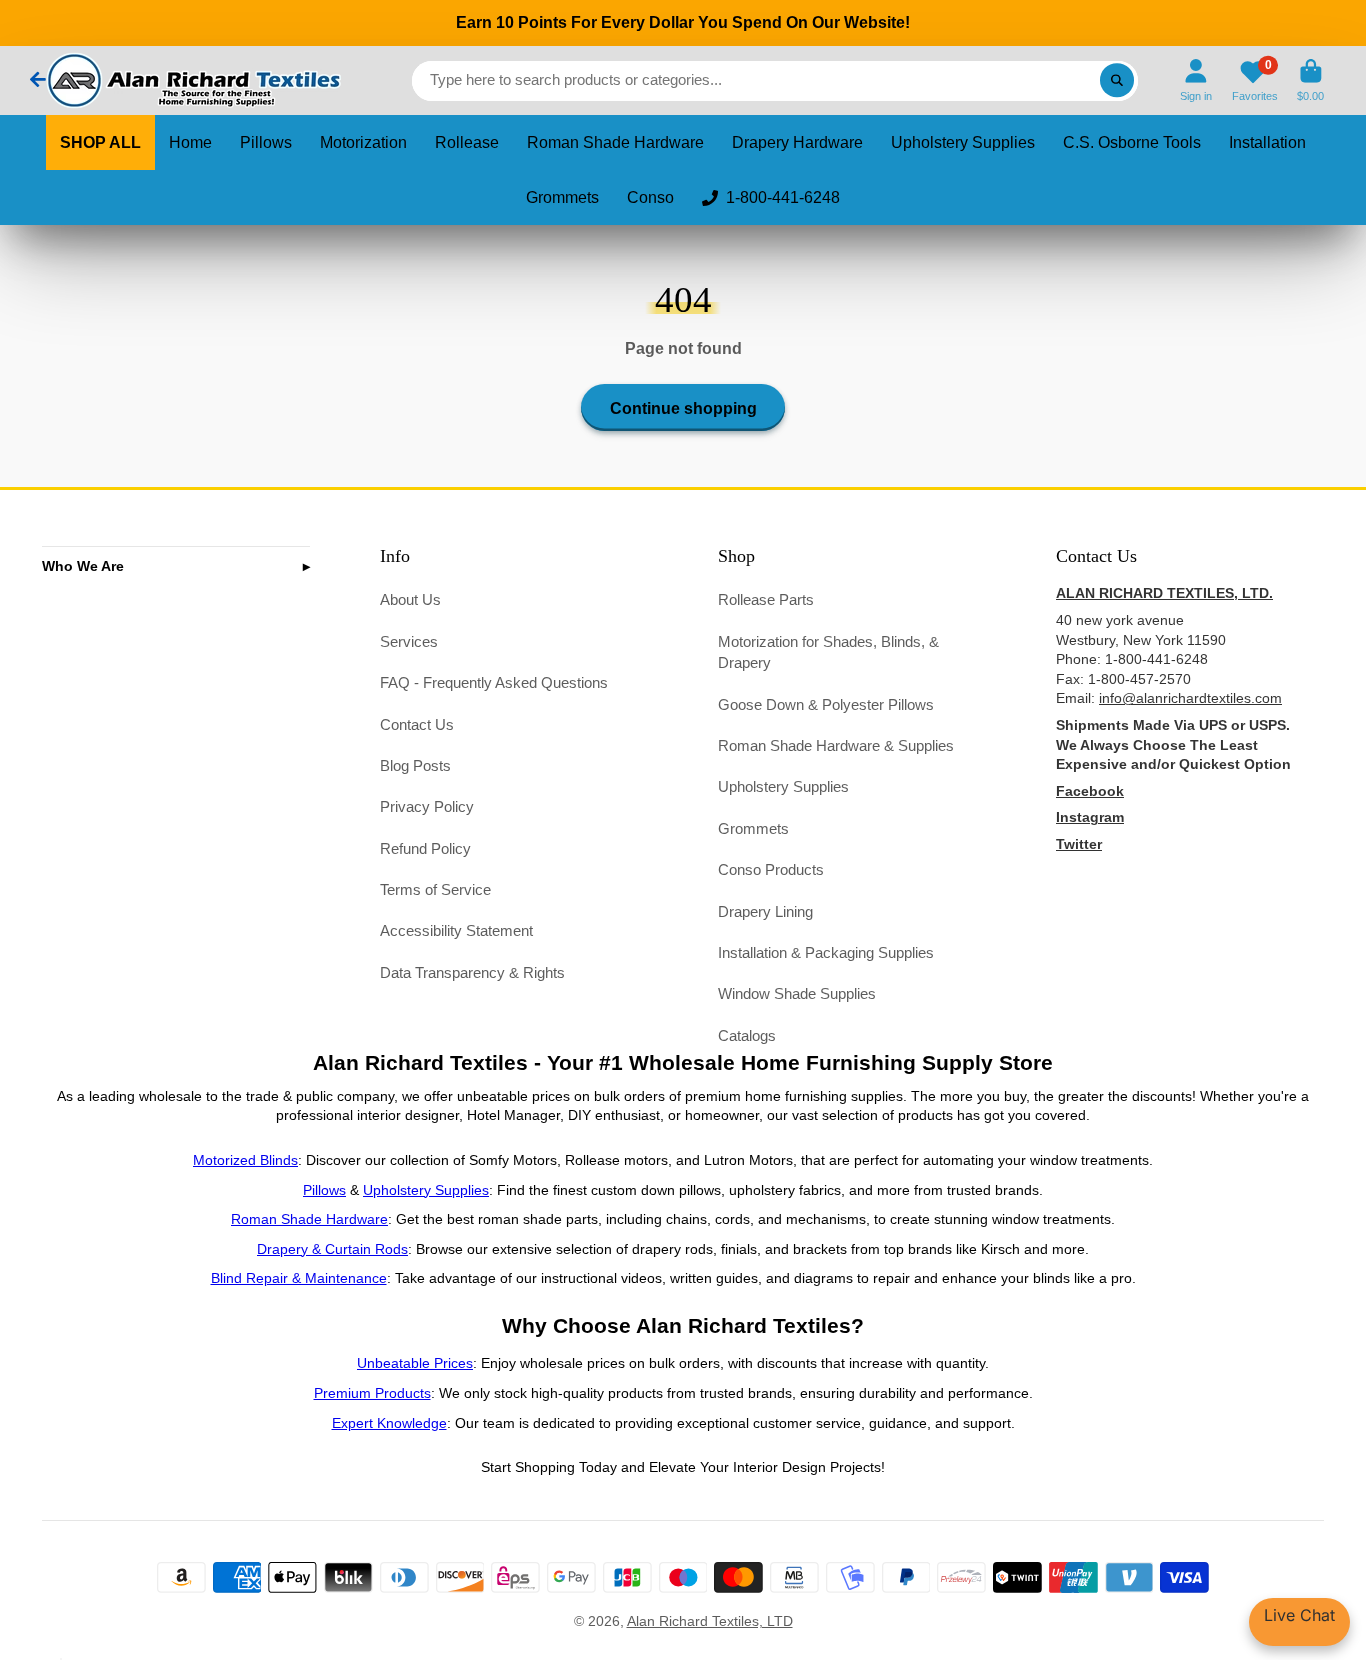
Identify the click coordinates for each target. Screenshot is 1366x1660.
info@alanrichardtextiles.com (1190, 698)
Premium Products (372, 1393)
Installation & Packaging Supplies (826, 952)
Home (190, 142)
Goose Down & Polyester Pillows (826, 704)
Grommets (562, 197)
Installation (1267, 142)
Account (1196, 80)
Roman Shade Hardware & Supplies (836, 745)
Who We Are (83, 566)
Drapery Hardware (797, 142)
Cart (1310, 80)
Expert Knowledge (389, 1423)
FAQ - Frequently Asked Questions (494, 682)
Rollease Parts (766, 599)
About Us (410, 599)
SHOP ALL (100, 142)
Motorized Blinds (245, 1160)
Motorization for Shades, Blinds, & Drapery (828, 652)
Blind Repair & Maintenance (299, 1278)
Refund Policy (425, 848)
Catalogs (747, 1035)
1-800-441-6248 (783, 197)
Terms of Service (435, 889)
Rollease (467, 142)
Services (409, 641)
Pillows (266, 142)
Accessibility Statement (456, 930)
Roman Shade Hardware (615, 142)
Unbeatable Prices (415, 1363)
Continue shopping (683, 408)
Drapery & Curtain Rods (332, 1249)
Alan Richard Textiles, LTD (710, 1621)
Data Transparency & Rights (472, 972)
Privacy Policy (427, 806)
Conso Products (771, 869)
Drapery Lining (765, 911)
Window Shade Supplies (797, 993)
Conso (650, 197)
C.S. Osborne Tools (1132, 142)
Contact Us (417, 724)
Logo (192, 80)
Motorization (363, 142)
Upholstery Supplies (963, 142)
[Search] (1117, 81)
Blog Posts (415, 765)
